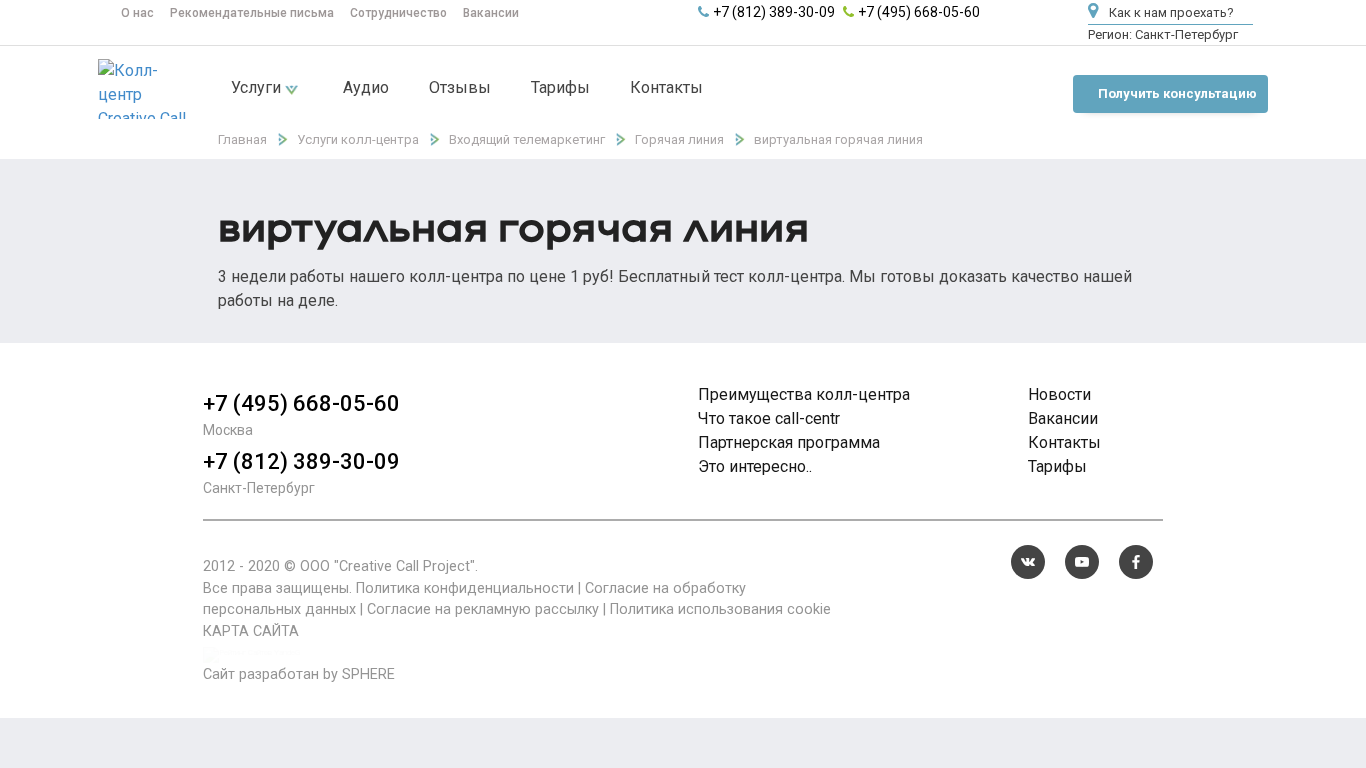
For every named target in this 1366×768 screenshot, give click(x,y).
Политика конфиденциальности (465, 588)
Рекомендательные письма (252, 13)
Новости (1059, 394)
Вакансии (491, 13)
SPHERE (368, 674)
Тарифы (560, 87)
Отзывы (460, 87)
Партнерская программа (789, 442)
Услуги (258, 87)
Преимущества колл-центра (804, 394)
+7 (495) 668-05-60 (919, 12)
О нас (137, 13)
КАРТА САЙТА (251, 631)
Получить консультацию (1177, 93)
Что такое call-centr (769, 418)
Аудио (366, 87)
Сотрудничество (398, 13)
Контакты (666, 87)
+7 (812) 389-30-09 (774, 12)
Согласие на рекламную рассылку (483, 609)
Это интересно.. (755, 466)
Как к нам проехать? (1170, 12)
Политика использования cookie (720, 609)
